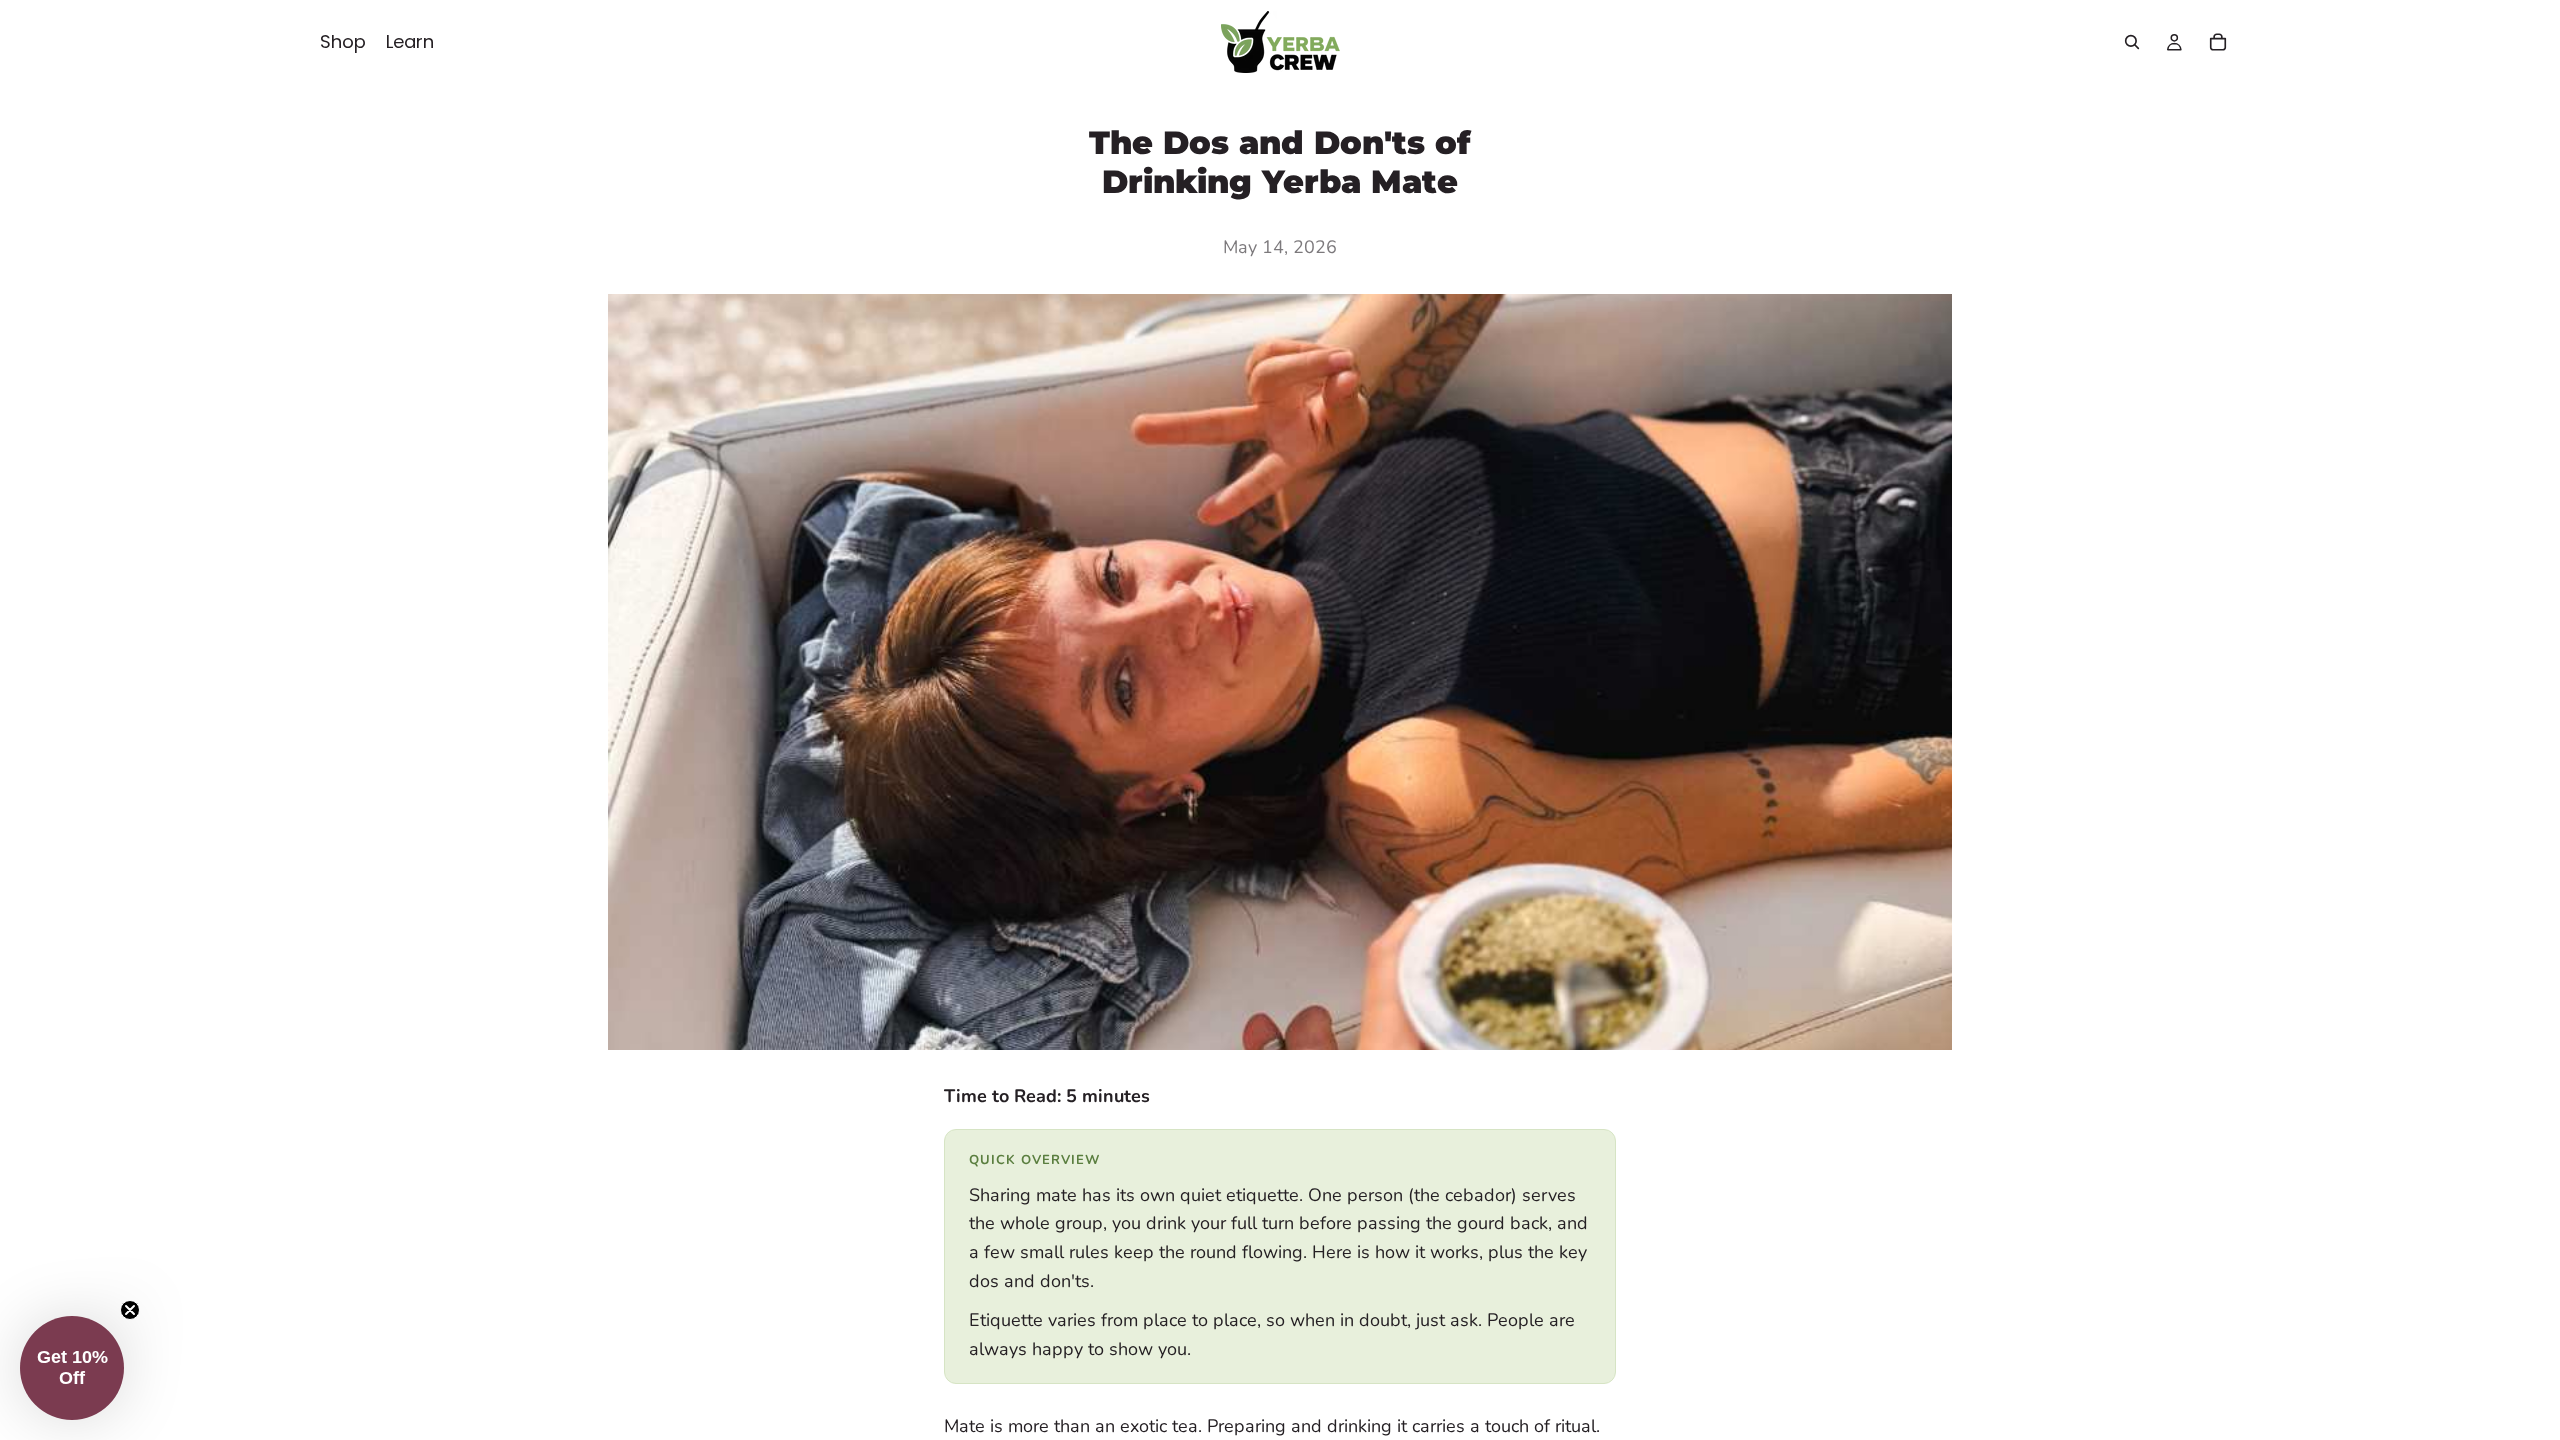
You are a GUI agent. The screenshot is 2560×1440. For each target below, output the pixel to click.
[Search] (2132, 42)
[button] (72, 1368)
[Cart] (2218, 42)
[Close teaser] (130, 1310)
